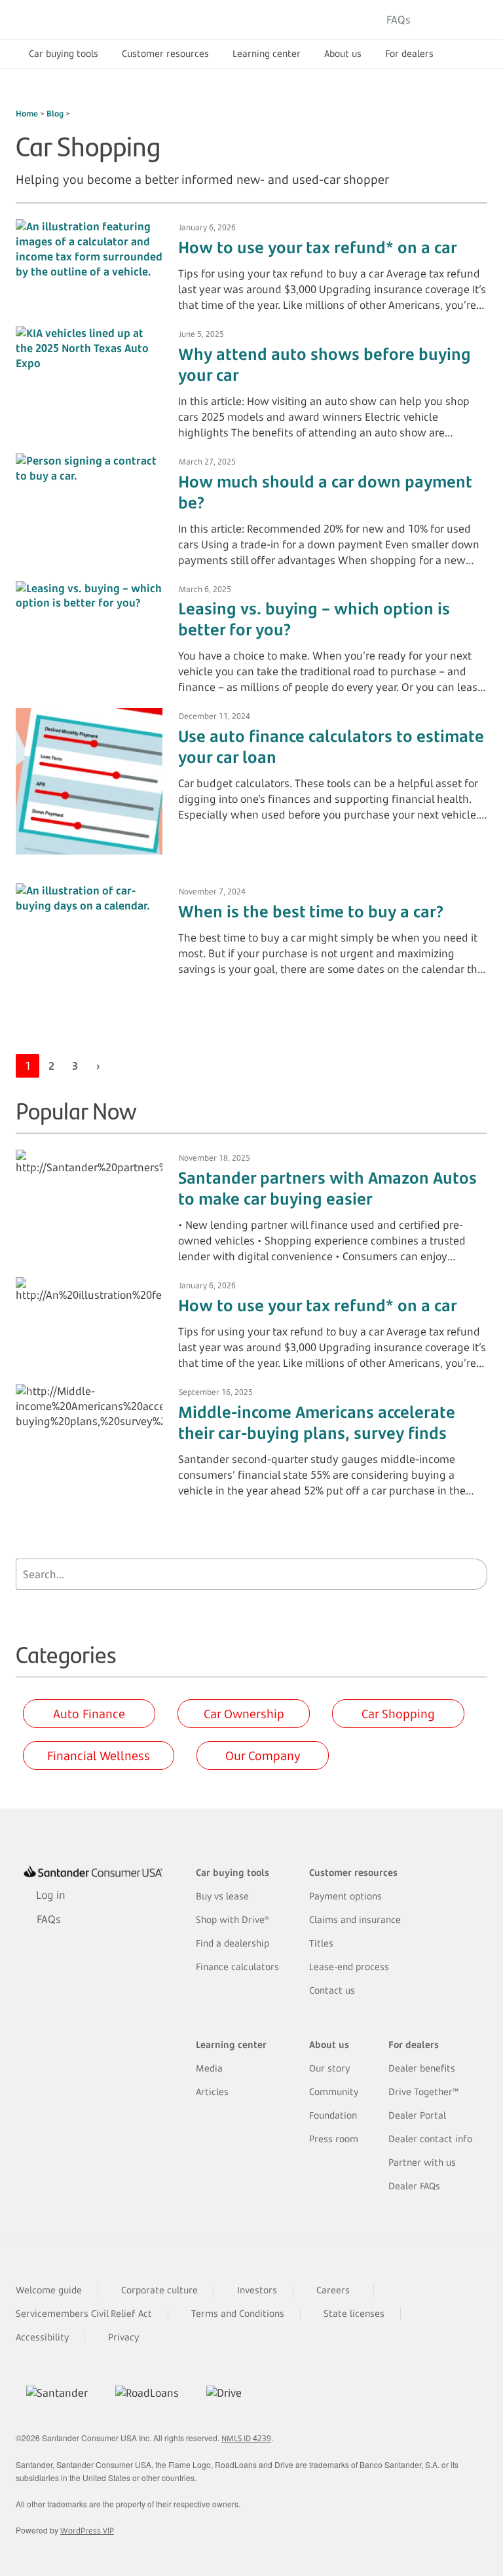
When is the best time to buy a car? (311, 911)
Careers (333, 2290)
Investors (257, 2290)
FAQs (399, 20)
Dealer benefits (422, 2068)
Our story (329, 2068)
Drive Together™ (424, 2091)
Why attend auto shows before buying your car (325, 364)
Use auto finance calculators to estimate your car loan (331, 747)
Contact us (332, 1990)
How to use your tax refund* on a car (318, 247)
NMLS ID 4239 (246, 2438)
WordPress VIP (87, 2531)
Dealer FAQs (414, 2186)
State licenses (354, 2313)
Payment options (345, 1896)
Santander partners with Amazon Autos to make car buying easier (327, 1188)
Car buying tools (64, 53)
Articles (212, 2091)
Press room (334, 2139)
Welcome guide (49, 2290)
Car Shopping (398, 1714)
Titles (321, 1943)
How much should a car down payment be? (325, 492)
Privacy (123, 2337)
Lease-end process (349, 1967)
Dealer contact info (430, 2139)
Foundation (333, 2115)
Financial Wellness (99, 1756)
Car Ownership (244, 1714)
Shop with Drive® (233, 1919)
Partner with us (422, 2162)
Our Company (263, 1756)
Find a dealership (233, 1943)
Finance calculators (237, 1967)
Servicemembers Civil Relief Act (84, 2313)
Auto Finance (89, 1714)
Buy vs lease (222, 1896)
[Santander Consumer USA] (98, 20)
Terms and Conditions (238, 2313)
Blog (55, 114)
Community (334, 2091)
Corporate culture (159, 2290)
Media (209, 2068)
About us (343, 53)
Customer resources (165, 53)
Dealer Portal (417, 2115)
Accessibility (42, 2337)
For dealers (409, 53)
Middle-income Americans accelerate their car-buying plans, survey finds (317, 1422)
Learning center (267, 53)
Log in (453, 20)
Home (27, 114)
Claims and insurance (355, 1919)
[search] (474, 1574)
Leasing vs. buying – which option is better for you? (314, 619)
